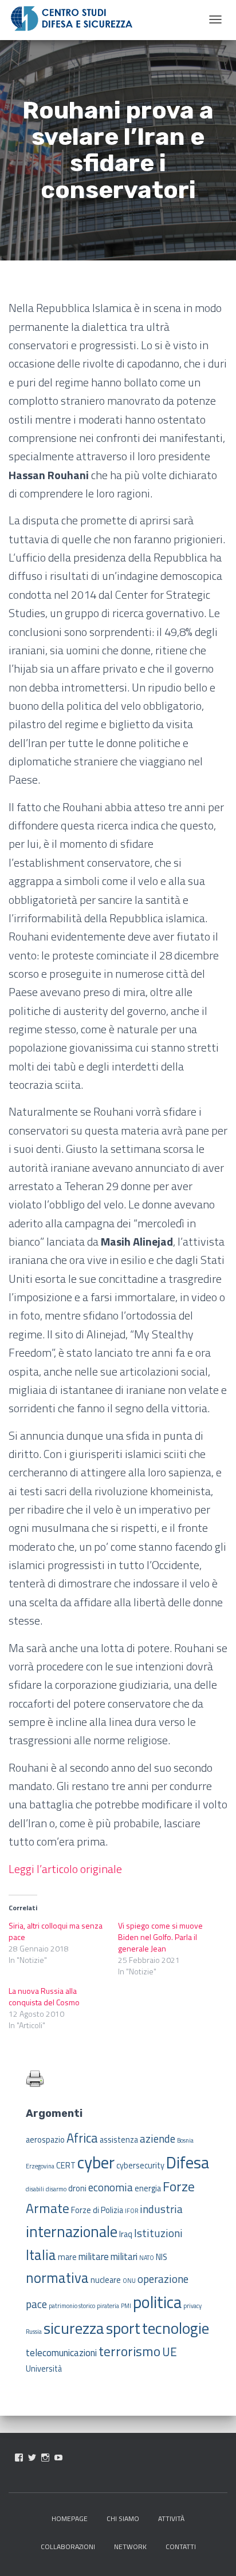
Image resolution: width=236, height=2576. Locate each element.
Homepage (70, 2518)
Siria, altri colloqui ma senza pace (56, 1931)
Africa (82, 2138)
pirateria (108, 2306)
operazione (163, 2279)
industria (161, 2209)
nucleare (106, 2280)
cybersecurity (140, 2166)
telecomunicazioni (61, 2353)
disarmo (56, 2189)
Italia (41, 2255)
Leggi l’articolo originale (65, 1869)
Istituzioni (158, 2233)
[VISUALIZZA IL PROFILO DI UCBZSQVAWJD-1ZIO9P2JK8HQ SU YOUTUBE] (58, 2458)
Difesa (188, 2162)
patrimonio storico (72, 2306)
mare (67, 2257)
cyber (96, 2162)
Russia (34, 2332)
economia (111, 2187)
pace (36, 2304)
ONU (129, 2281)
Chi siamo (123, 2518)
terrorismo (129, 2351)
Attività (171, 2518)
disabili (35, 2189)
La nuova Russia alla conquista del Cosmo (44, 1996)
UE (170, 2352)
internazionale (72, 2231)
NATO (147, 2258)
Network (130, 2547)
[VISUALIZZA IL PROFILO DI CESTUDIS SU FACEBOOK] (19, 2458)
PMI (126, 2306)
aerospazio (45, 2140)
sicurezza (74, 2328)
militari (124, 2257)
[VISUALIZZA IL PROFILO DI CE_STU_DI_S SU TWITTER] (32, 2458)
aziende (158, 2138)
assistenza (119, 2140)
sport (123, 2328)
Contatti (181, 2547)
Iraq (126, 2234)
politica (157, 2302)
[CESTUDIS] (72, 19)
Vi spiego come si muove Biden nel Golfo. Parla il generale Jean (160, 1937)
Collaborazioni (68, 2547)
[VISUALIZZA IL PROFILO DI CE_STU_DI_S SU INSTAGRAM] (45, 2458)
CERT (66, 2166)
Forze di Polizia (97, 2210)
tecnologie (176, 2328)
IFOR (131, 2211)
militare (94, 2257)
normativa (57, 2277)
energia (148, 2188)
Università (44, 2369)
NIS (162, 2257)
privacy (192, 2306)
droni (77, 2188)
